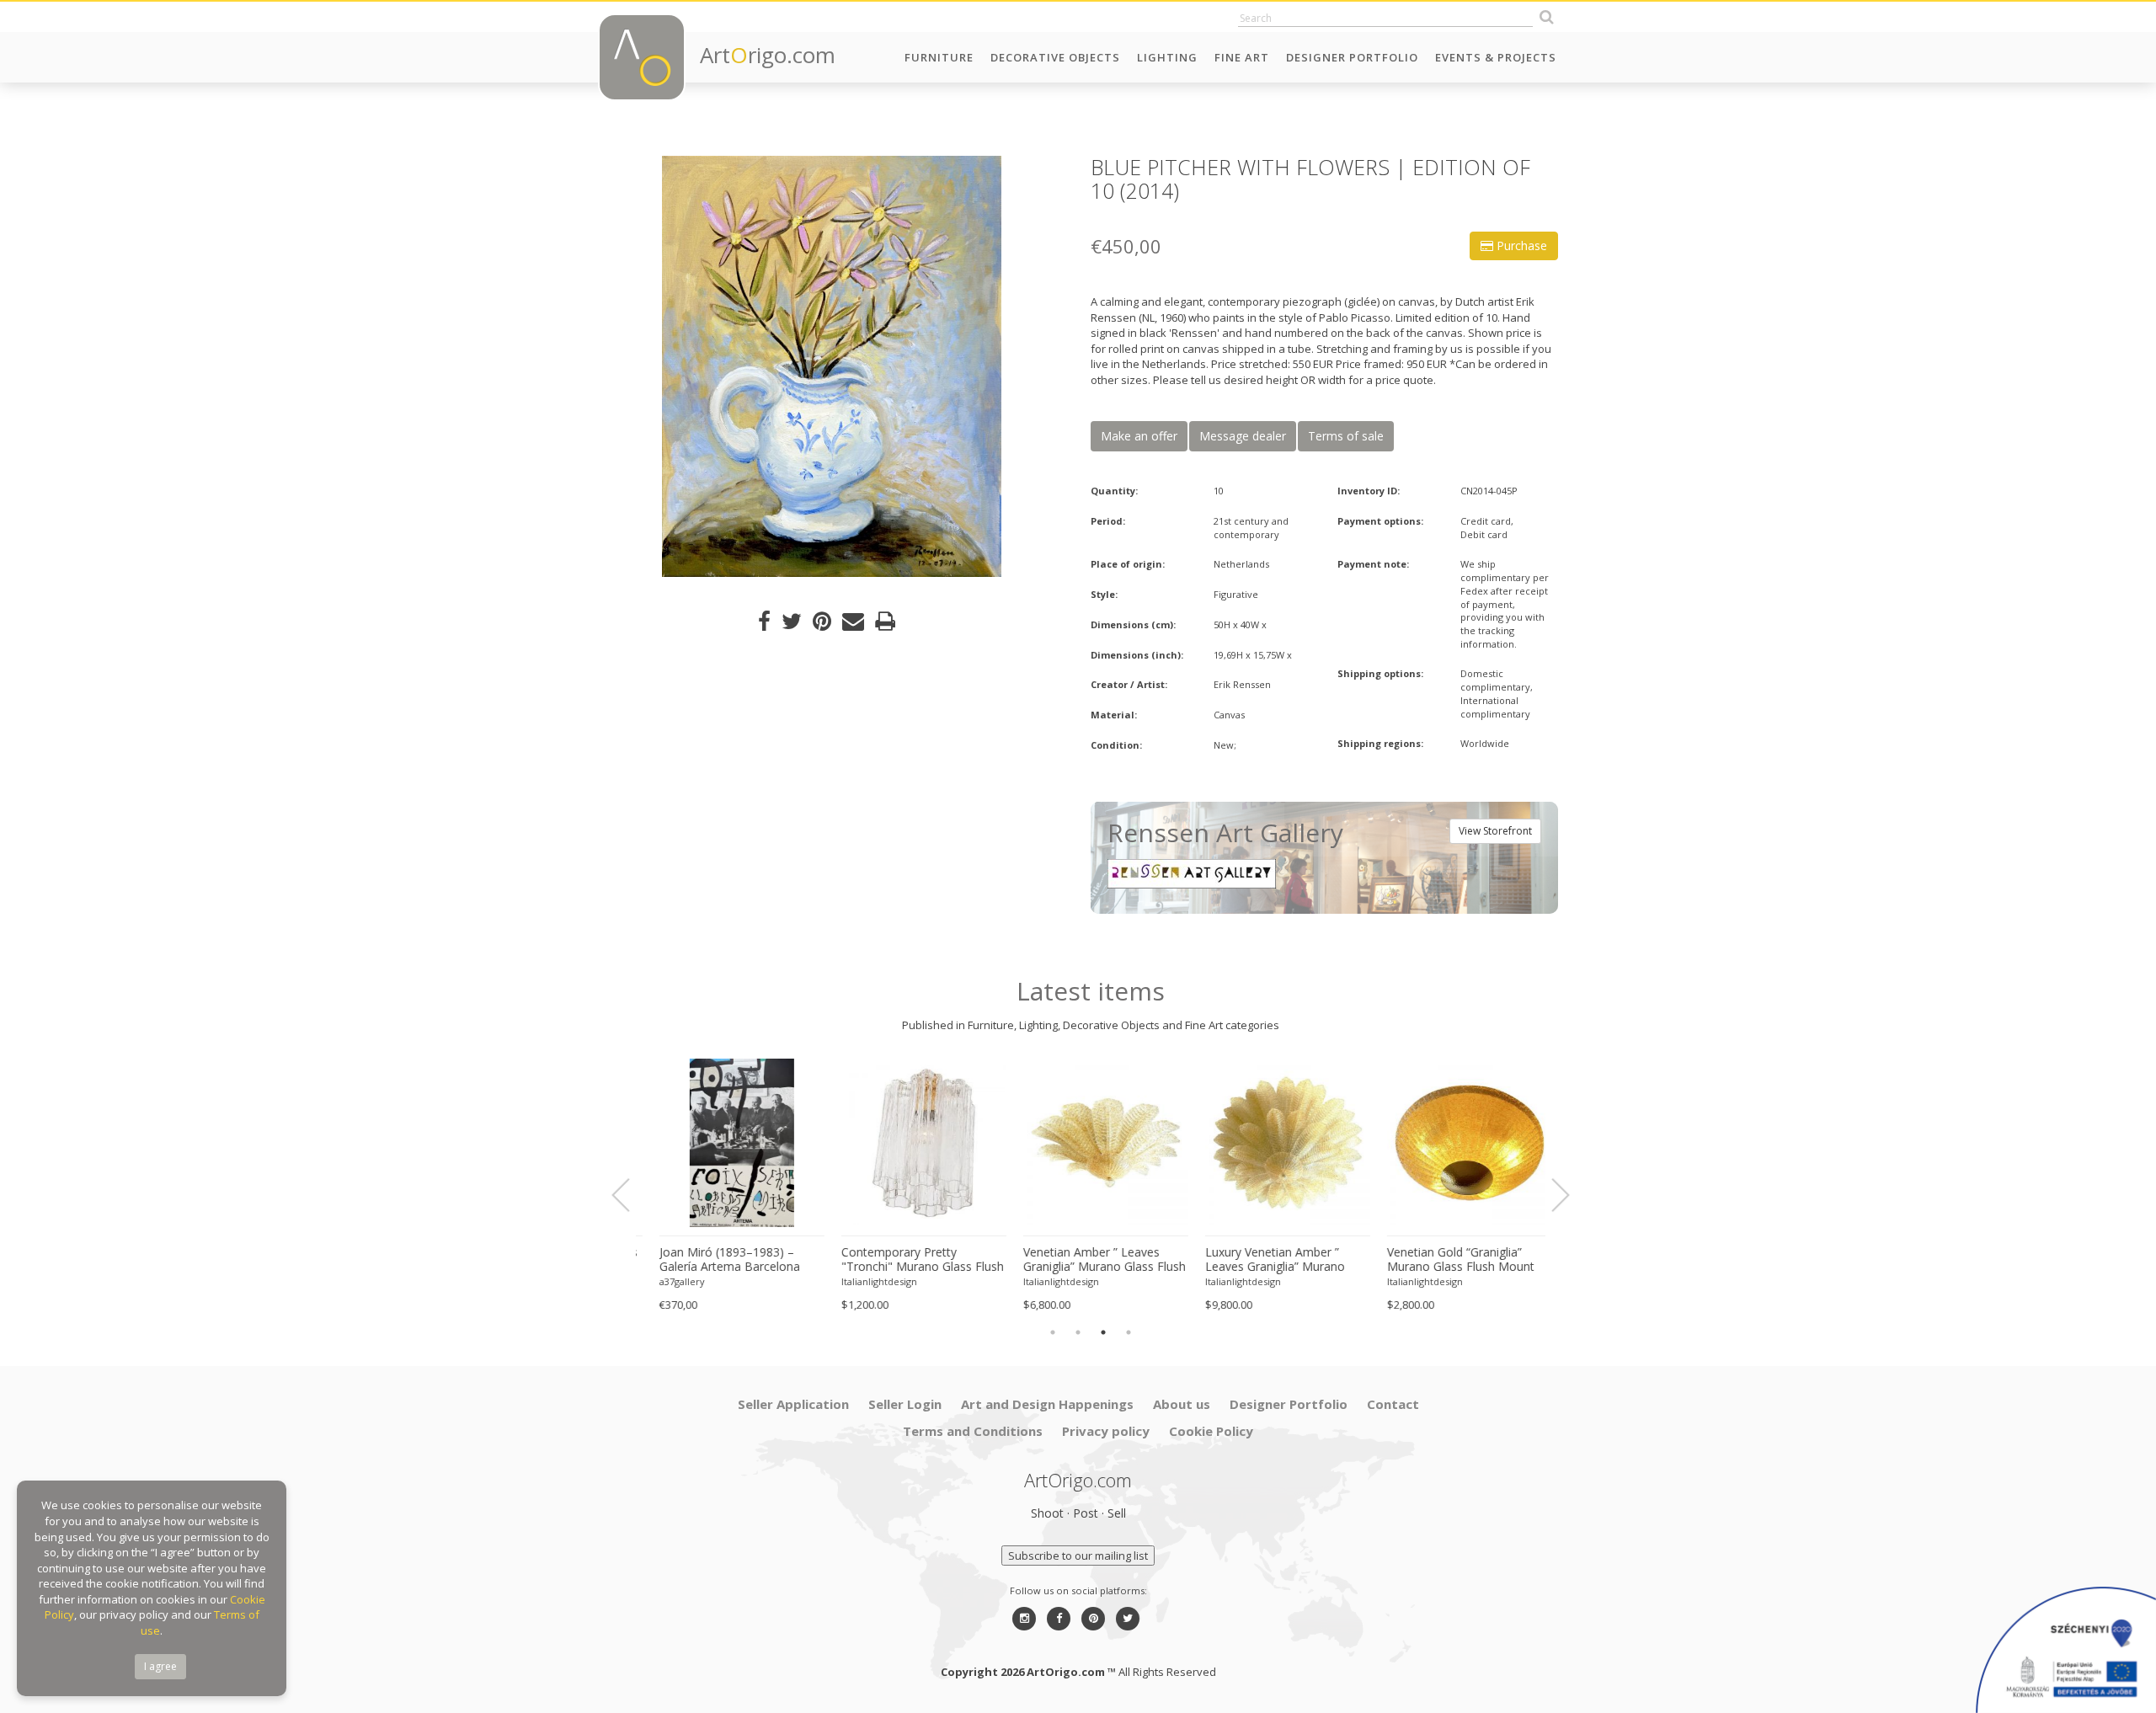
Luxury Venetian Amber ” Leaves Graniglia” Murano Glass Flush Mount (1260, 1260)
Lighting (1167, 57)
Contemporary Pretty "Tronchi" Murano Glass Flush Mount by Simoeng (907, 1260)
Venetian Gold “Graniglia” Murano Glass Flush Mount (1446, 1259)
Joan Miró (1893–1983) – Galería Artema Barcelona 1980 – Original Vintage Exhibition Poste (715, 1260)
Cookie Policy (1211, 1431)
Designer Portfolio (1352, 57)
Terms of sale (1346, 436)
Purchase (1520, 245)
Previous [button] (631, 1195)
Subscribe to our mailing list (1078, 1556)
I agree (160, 1666)
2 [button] (1078, 1332)
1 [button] (1053, 1332)
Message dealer (1243, 436)
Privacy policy (1106, 1431)
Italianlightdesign (864, 1281)
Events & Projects (1496, 57)
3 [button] (1103, 1332)
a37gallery (667, 1281)
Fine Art (1242, 57)
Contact (1393, 1404)
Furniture (939, 57)
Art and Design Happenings (1047, 1404)
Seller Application (793, 1404)
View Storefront (1495, 831)
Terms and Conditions (973, 1431)
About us (1182, 1404)
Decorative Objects (1055, 57)
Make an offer (1139, 436)
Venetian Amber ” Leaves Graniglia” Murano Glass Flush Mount (1089, 1260)
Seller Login (905, 1404)
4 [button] (1129, 1332)
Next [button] (1550, 1195)
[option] (832, 366)
